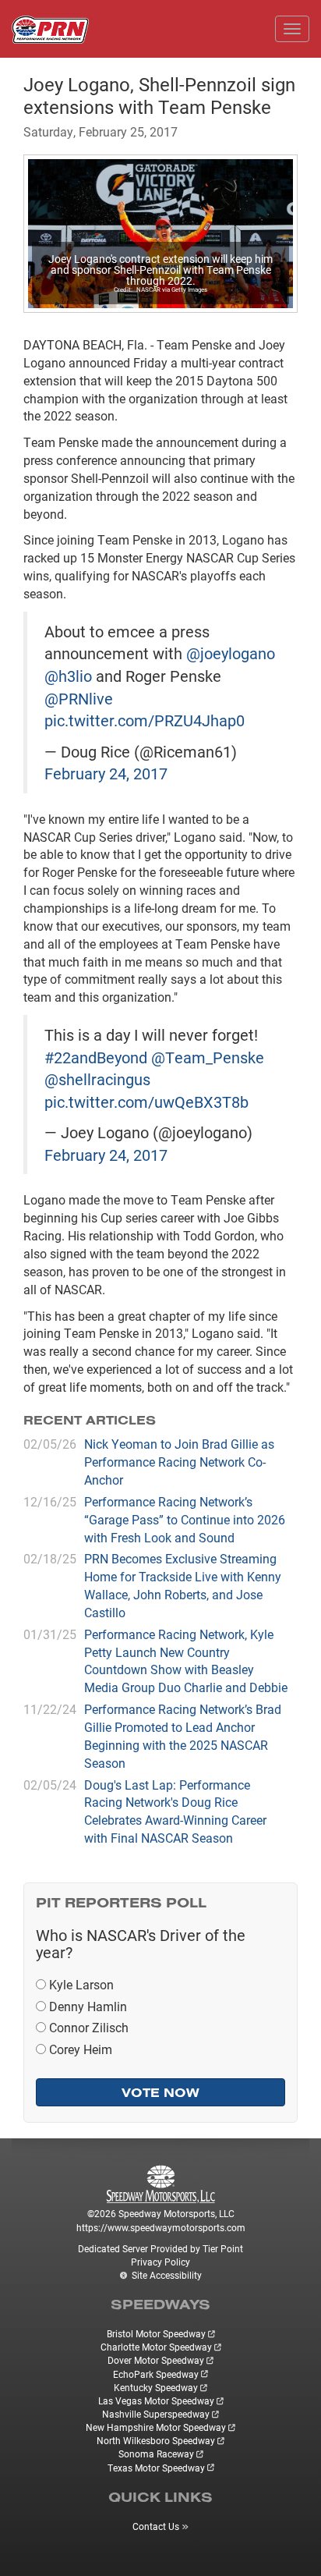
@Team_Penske (208, 1057)
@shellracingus (97, 1079)
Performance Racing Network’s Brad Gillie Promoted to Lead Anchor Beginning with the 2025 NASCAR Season (183, 1736)
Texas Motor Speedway (156, 2468)
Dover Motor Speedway (156, 2360)
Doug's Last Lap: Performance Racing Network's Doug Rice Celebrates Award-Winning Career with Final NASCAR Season (175, 1811)
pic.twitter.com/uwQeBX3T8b (146, 1102)
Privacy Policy (160, 2262)
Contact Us (156, 2526)
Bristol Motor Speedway (156, 2333)
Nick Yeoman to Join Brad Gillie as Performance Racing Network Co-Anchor (179, 1462)
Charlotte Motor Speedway (156, 2347)
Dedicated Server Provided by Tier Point (160, 2248)
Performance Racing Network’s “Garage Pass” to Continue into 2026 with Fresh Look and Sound (185, 1519)
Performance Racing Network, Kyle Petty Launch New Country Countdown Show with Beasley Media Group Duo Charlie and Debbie (186, 1661)
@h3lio (68, 676)
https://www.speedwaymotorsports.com (161, 2227)
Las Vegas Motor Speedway (156, 2400)
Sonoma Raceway (156, 2454)
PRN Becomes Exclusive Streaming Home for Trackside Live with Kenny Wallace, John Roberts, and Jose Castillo (183, 1585)
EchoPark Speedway (156, 2374)
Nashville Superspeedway (156, 2414)
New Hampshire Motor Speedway (156, 2427)
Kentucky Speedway (156, 2387)
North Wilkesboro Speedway (156, 2440)
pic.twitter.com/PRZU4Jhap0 (145, 720)
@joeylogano (231, 653)
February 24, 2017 (106, 773)
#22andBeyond (96, 1057)
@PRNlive (79, 698)
